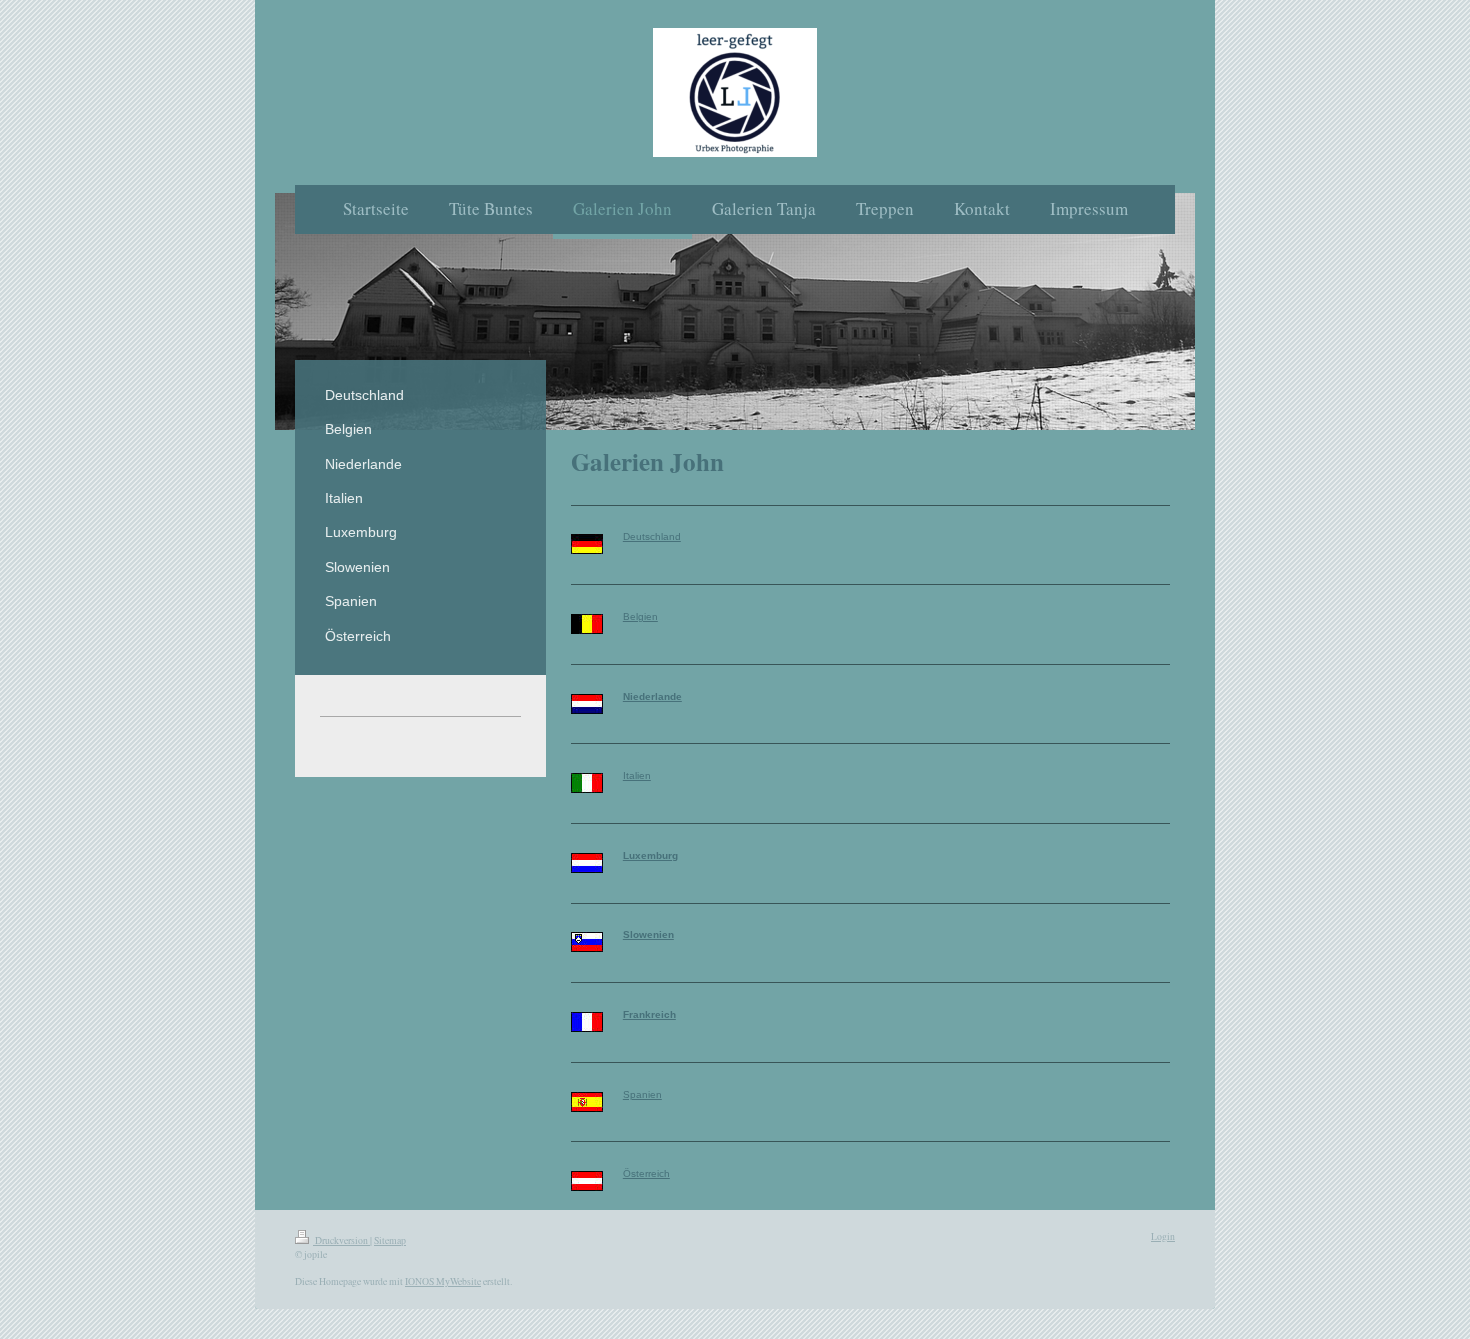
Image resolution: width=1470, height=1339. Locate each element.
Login (1163, 1236)
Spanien (642, 1094)
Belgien (640, 616)
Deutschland (652, 536)
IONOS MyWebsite (443, 1281)
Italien (637, 775)
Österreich (646, 1173)
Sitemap (390, 1240)
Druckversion (341, 1240)
